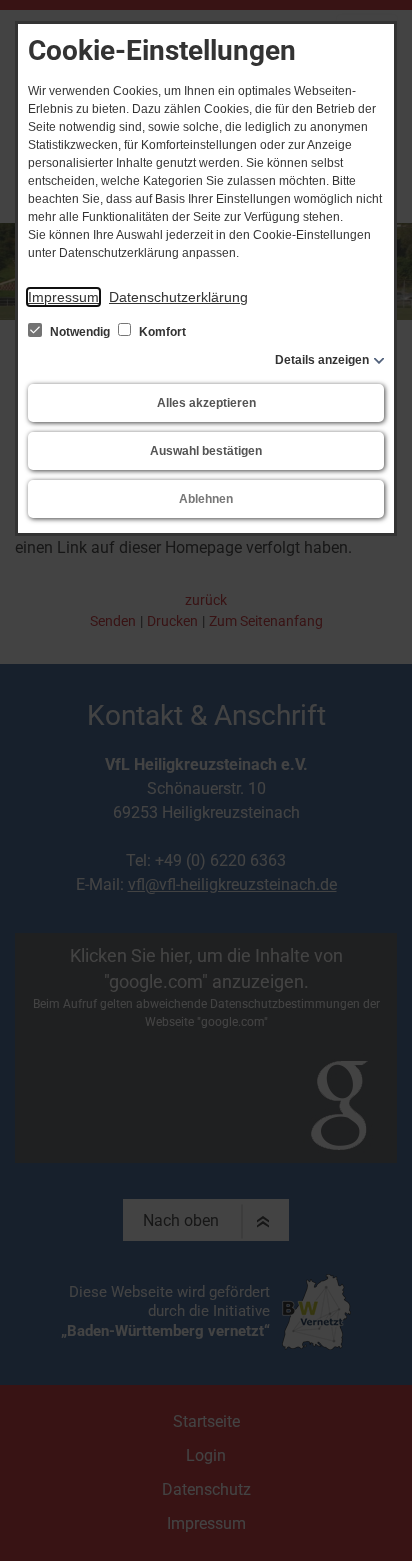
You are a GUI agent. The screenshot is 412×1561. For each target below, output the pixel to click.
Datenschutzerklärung (178, 297)
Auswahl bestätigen (206, 451)
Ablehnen (206, 499)
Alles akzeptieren (206, 403)
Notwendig (80, 332)
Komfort (161, 332)
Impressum (63, 297)
